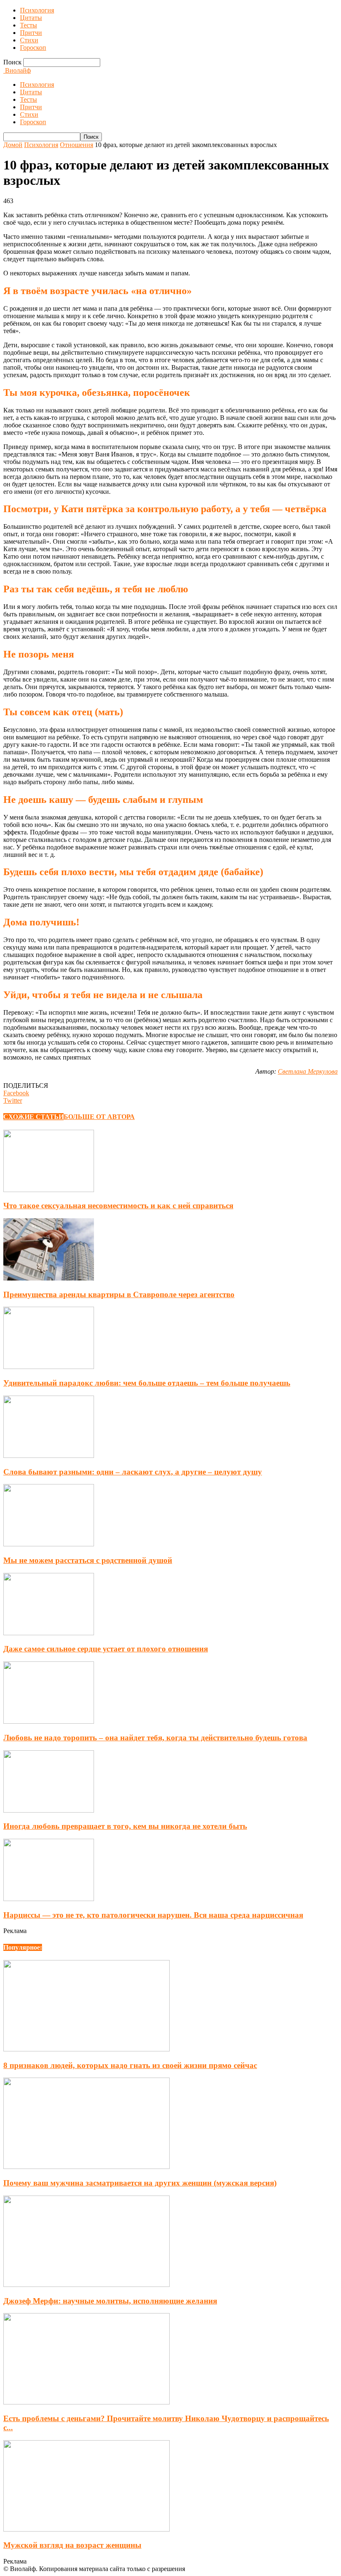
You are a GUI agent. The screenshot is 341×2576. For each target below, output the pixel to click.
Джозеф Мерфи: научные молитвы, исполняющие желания (110, 2301)
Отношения (77, 145)
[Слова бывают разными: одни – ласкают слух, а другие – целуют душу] (49, 1456)
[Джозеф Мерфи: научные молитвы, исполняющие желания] (86, 2285)
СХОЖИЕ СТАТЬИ (33, 1117)
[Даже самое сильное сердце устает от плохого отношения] (49, 1633)
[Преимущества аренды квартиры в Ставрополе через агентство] (49, 1278)
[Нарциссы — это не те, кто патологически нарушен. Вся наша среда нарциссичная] (49, 1899)
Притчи (31, 33)
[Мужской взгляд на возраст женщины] (86, 2529)
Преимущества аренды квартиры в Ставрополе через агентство (119, 1294)
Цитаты (31, 18)
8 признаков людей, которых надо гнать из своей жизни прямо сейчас (130, 2065)
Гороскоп (33, 48)
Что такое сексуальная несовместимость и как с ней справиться (118, 1206)
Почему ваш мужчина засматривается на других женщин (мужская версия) (140, 2183)
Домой (13, 145)
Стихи (29, 40)
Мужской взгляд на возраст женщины (72, 2545)
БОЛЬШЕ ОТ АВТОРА (99, 1117)
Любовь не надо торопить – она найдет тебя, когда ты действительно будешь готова (155, 1738)
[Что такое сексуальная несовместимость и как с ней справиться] (49, 1190)
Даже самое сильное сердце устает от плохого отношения (106, 1649)
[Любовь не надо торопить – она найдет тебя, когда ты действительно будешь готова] (49, 1721)
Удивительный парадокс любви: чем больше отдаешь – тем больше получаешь (147, 1383)
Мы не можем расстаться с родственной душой (88, 1560)
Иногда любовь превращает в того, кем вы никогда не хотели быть (125, 1826)
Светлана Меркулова (308, 1071)
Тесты (28, 25)
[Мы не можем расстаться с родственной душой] (49, 1544)
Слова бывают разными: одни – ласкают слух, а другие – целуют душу (133, 1472)
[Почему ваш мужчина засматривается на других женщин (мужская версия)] (86, 2167)
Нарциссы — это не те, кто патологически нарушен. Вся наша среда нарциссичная (153, 1915)
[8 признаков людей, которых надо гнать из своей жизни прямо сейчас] (86, 2049)
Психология (37, 10)
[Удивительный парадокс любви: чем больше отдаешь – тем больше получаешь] (49, 1367)
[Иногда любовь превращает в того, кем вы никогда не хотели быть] (49, 1810)
